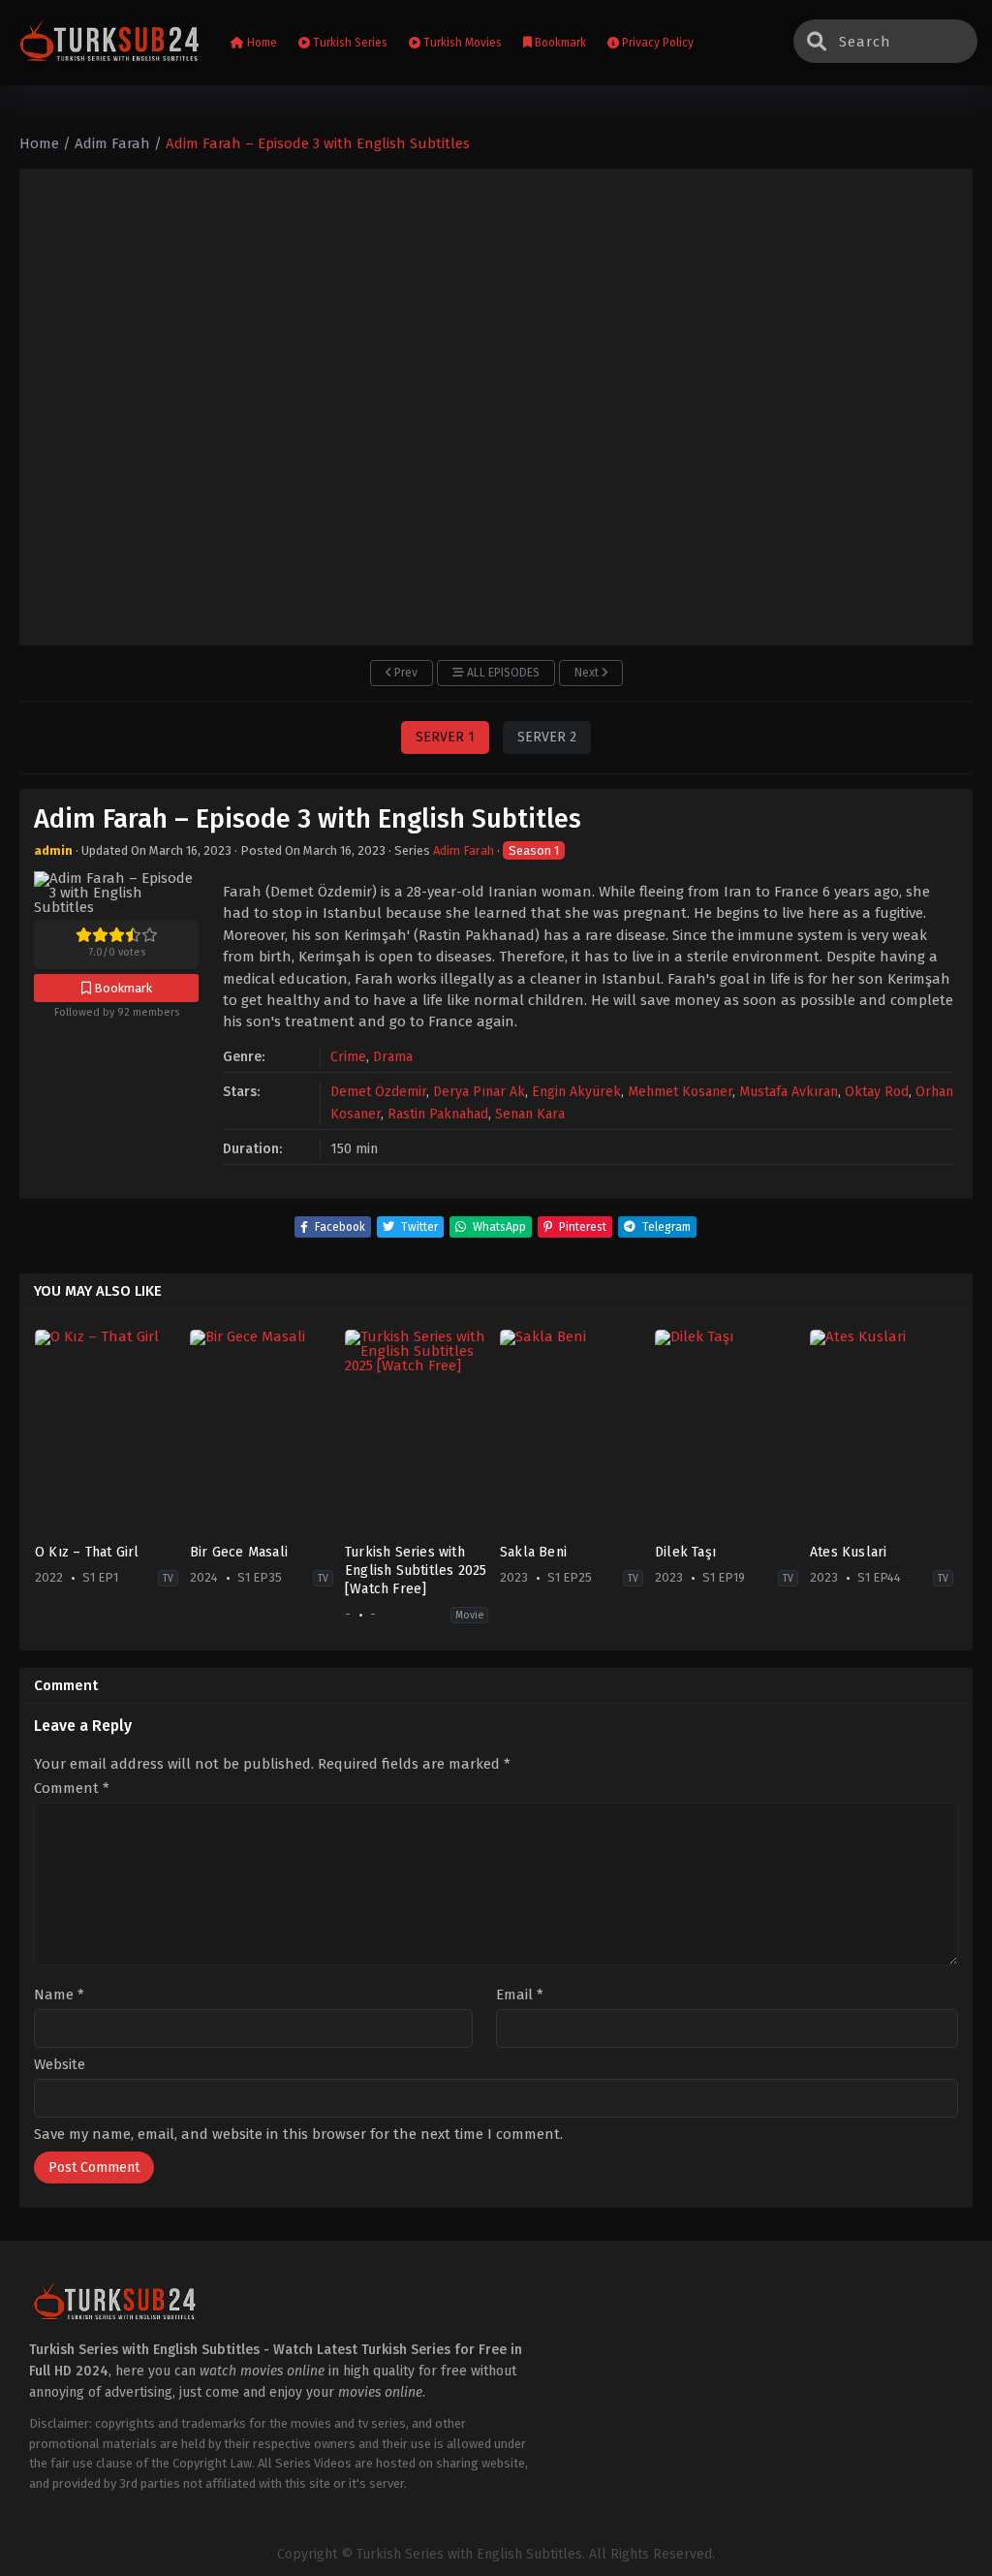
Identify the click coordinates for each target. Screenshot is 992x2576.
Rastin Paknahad (438, 1114)
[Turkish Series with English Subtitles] (110, 43)
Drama (393, 1057)
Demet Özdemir (378, 1092)
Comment (72, 1789)
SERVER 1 (445, 737)
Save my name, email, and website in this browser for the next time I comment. (298, 2134)
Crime (348, 1057)
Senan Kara (530, 1114)
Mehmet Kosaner (680, 1092)
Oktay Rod (877, 1092)
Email (520, 1995)
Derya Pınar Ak (479, 1092)
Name (59, 1995)
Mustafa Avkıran (789, 1092)
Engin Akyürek (576, 1092)
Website (60, 2065)
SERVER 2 (547, 737)
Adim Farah (464, 850)
